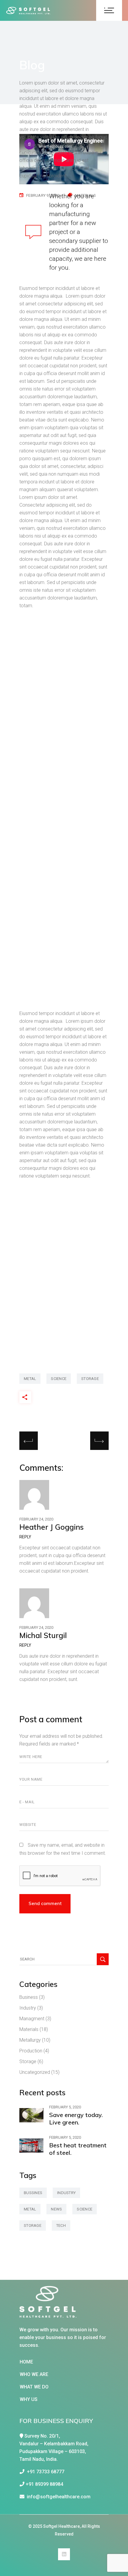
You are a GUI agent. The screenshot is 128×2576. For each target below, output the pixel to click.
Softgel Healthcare (61, 2526)
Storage (28, 2061)
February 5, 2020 (65, 2107)
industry (66, 2193)
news (56, 2209)
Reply (25, 1537)
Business (29, 1997)
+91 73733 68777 (44, 2472)
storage (90, 1379)
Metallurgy (30, 2040)
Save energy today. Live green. (76, 2118)
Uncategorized (35, 2072)
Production (31, 2051)
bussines (33, 2193)
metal (30, 1379)
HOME (26, 2362)
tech (61, 2225)
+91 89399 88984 (44, 2484)
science (59, 1379)
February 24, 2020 (36, 1519)
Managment (32, 2019)
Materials (29, 2029)
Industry (28, 2008)
